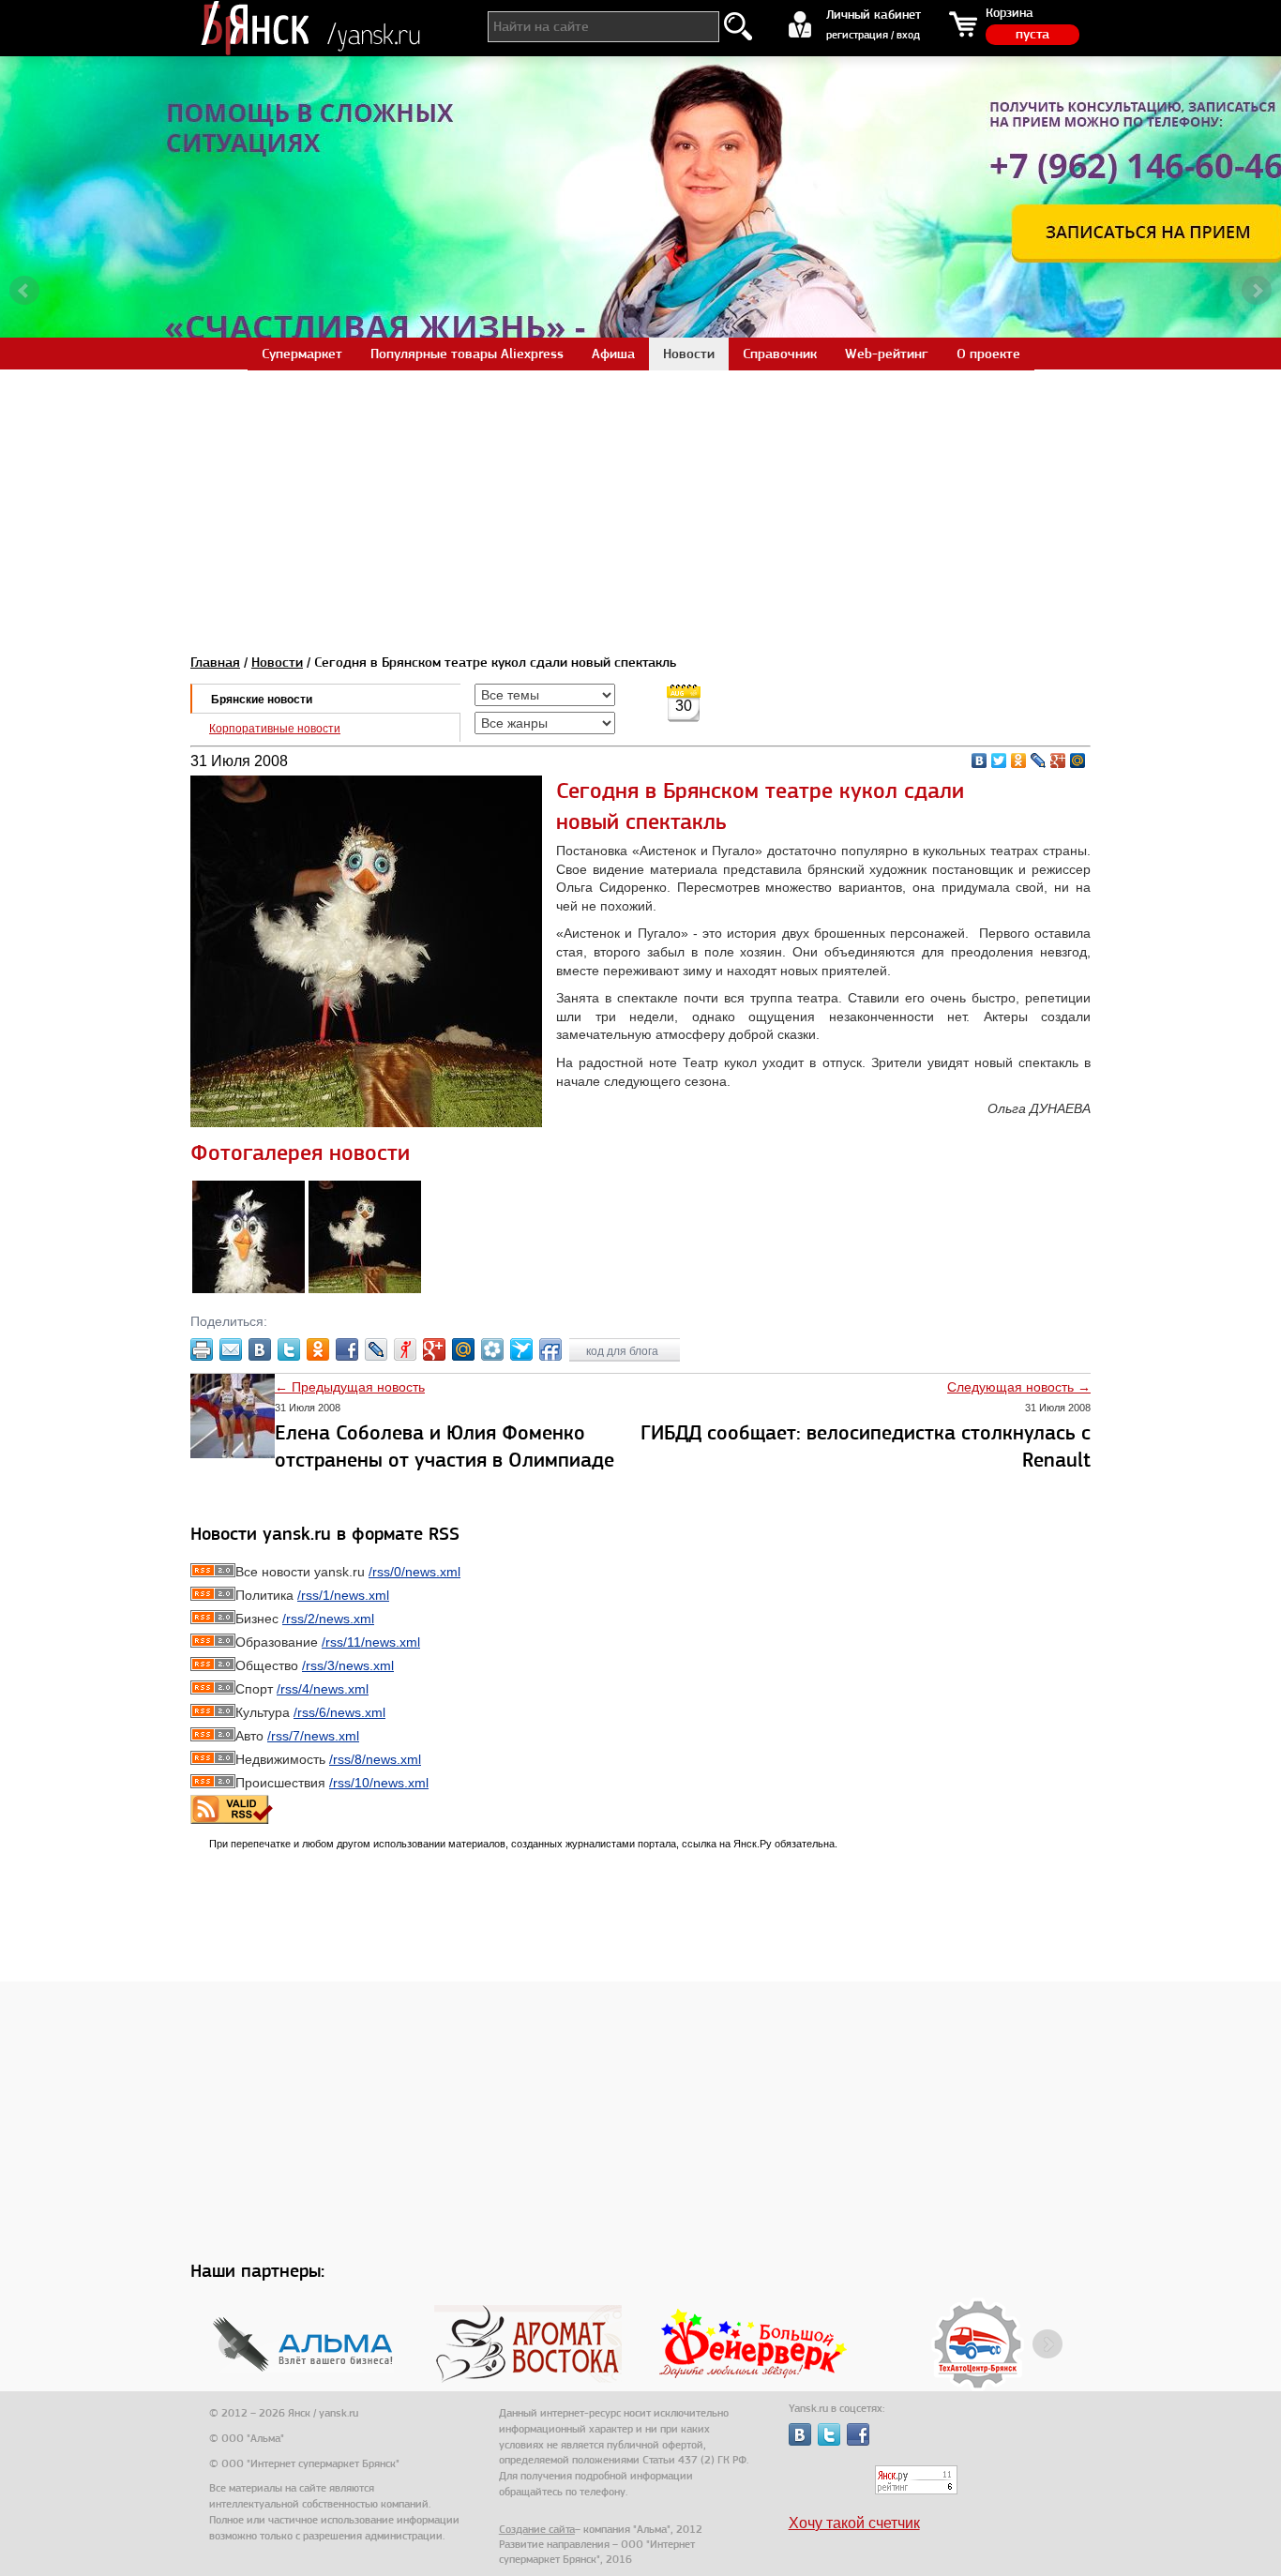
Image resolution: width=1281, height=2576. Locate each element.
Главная (215, 662)
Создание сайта (537, 2529)
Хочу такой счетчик (854, 2523)
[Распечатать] (202, 1349)
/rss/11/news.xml (371, 1642)
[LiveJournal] (1039, 761)
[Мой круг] (492, 1349)
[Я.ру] (405, 1349)
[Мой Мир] (1078, 761)
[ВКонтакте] (980, 761)
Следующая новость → (1019, 1387)
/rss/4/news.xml (323, 1689)
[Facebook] (347, 1349)
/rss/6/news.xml (339, 1712)
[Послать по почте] (231, 1349)
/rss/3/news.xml (348, 1665)
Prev (24, 291)
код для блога (624, 1351)
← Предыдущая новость (350, 1387)
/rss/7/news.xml (313, 1736)
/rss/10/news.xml (379, 1783)
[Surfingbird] (521, 1349)
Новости (277, 662)
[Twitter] (999, 761)
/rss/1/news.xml (343, 1595)
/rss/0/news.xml (414, 1572)
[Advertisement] (640, 501)
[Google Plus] (1058, 761)
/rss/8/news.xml (375, 1759)
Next (1257, 291)
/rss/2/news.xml (328, 1619)
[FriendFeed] (550, 1349)
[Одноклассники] (1019, 761)
